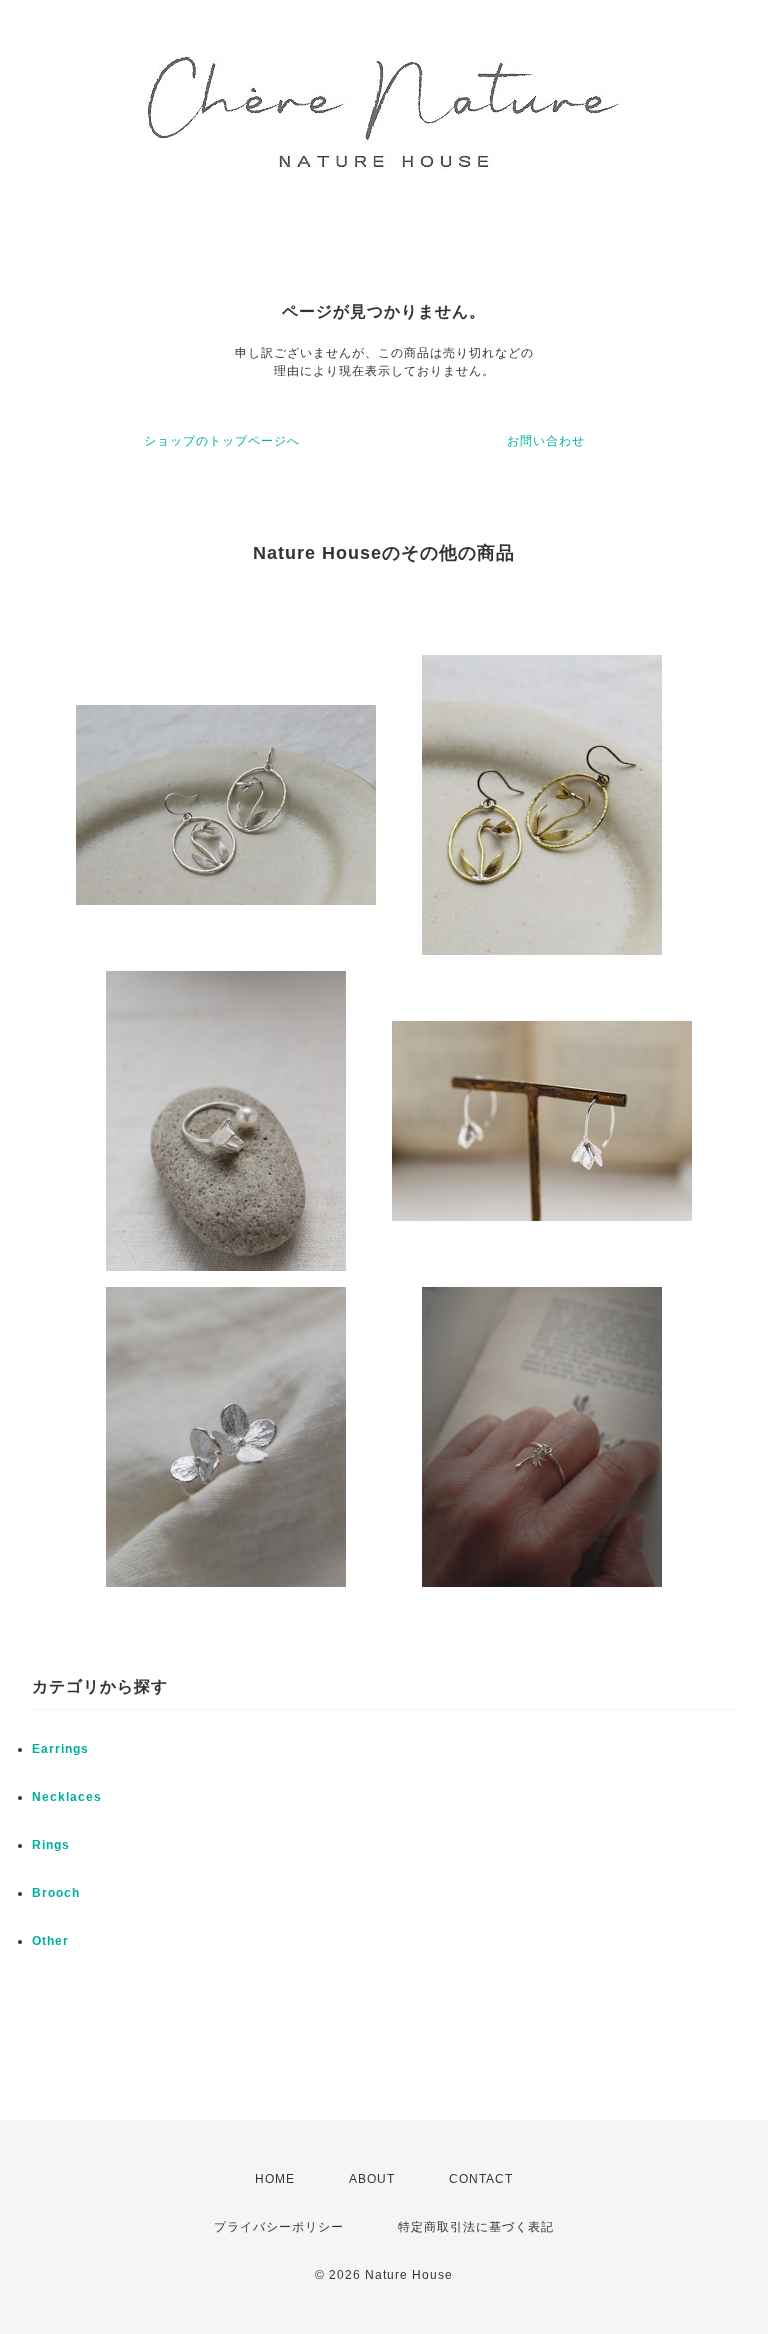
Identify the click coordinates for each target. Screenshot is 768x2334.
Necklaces (67, 1797)
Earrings (60, 1749)
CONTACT (481, 2179)
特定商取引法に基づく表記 (476, 2227)
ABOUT (372, 2179)
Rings (51, 1845)
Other (50, 1941)
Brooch (56, 1893)
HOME (275, 2179)
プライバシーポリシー (279, 2227)
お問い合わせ (546, 441)
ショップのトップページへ (222, 441)
